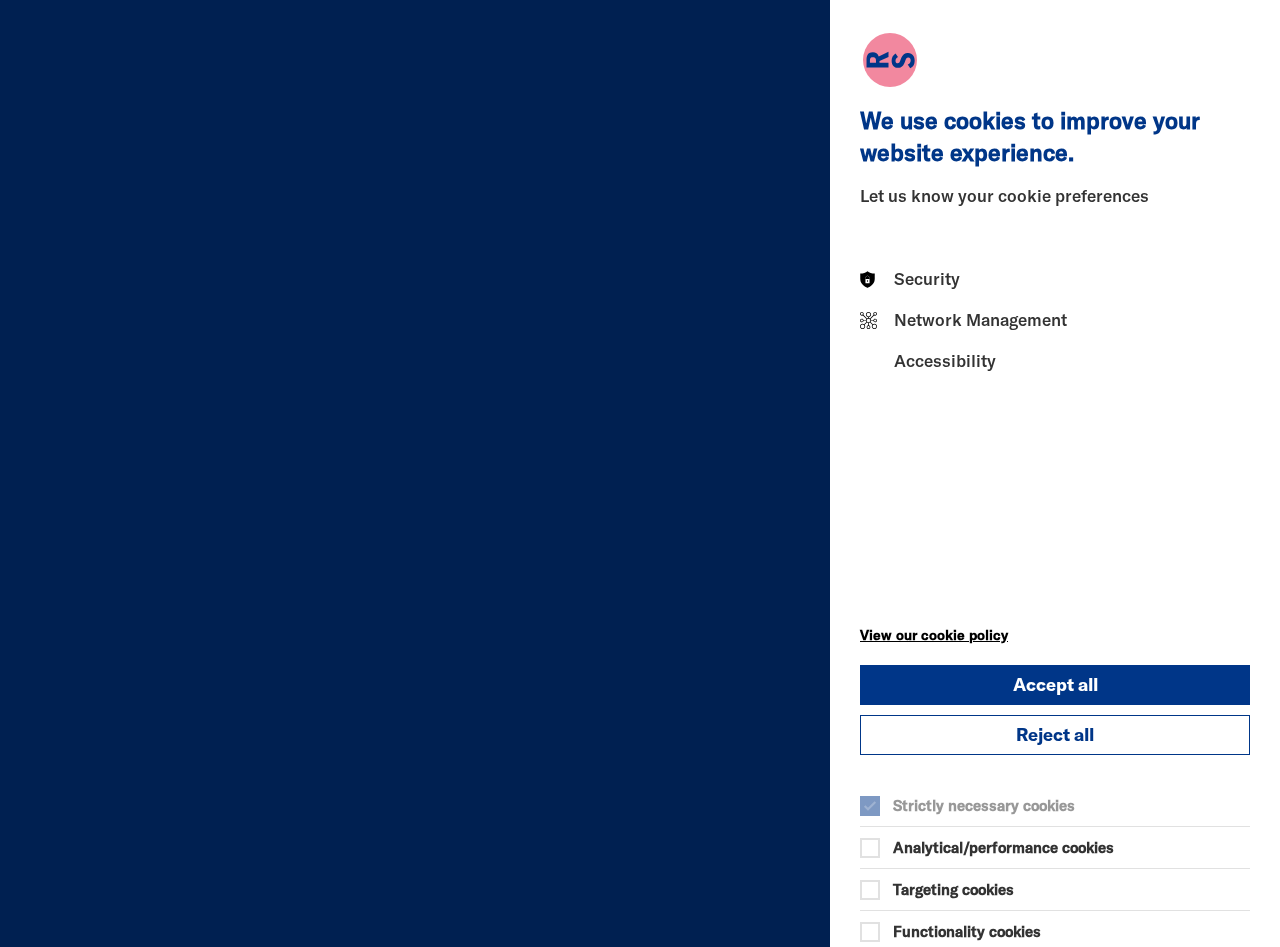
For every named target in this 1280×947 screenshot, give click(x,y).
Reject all (1055, 734)
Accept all (1055, 684)
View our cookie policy (934, 635)
